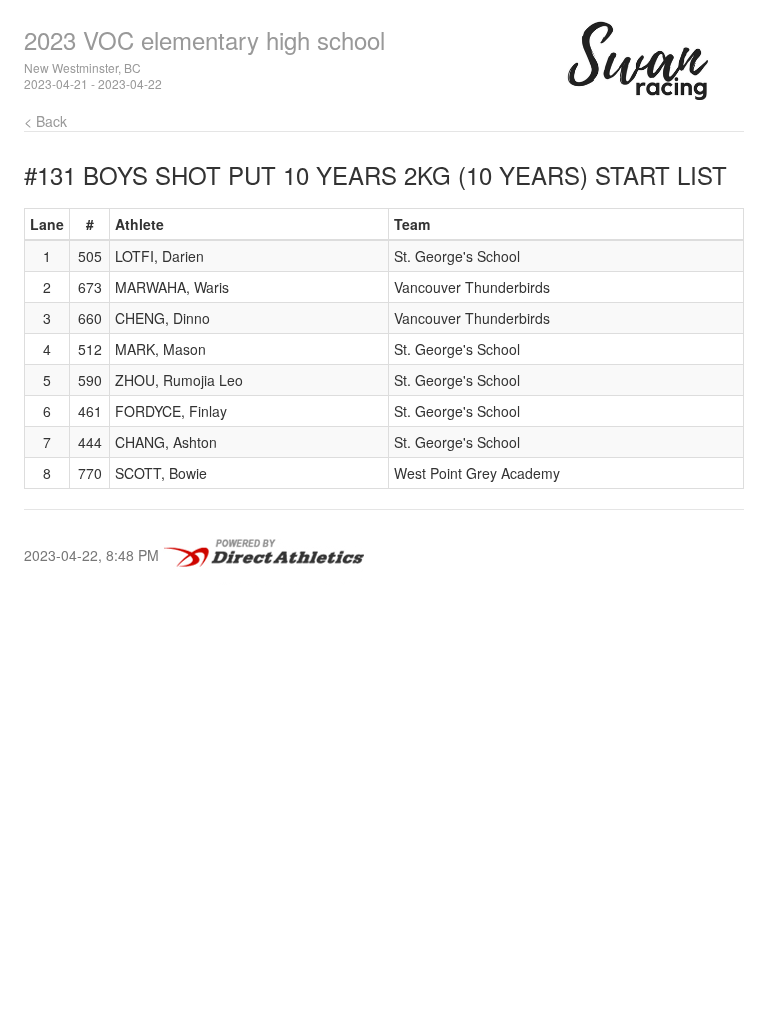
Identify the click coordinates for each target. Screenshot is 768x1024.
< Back (45, 121)
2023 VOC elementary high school (204, 39)
